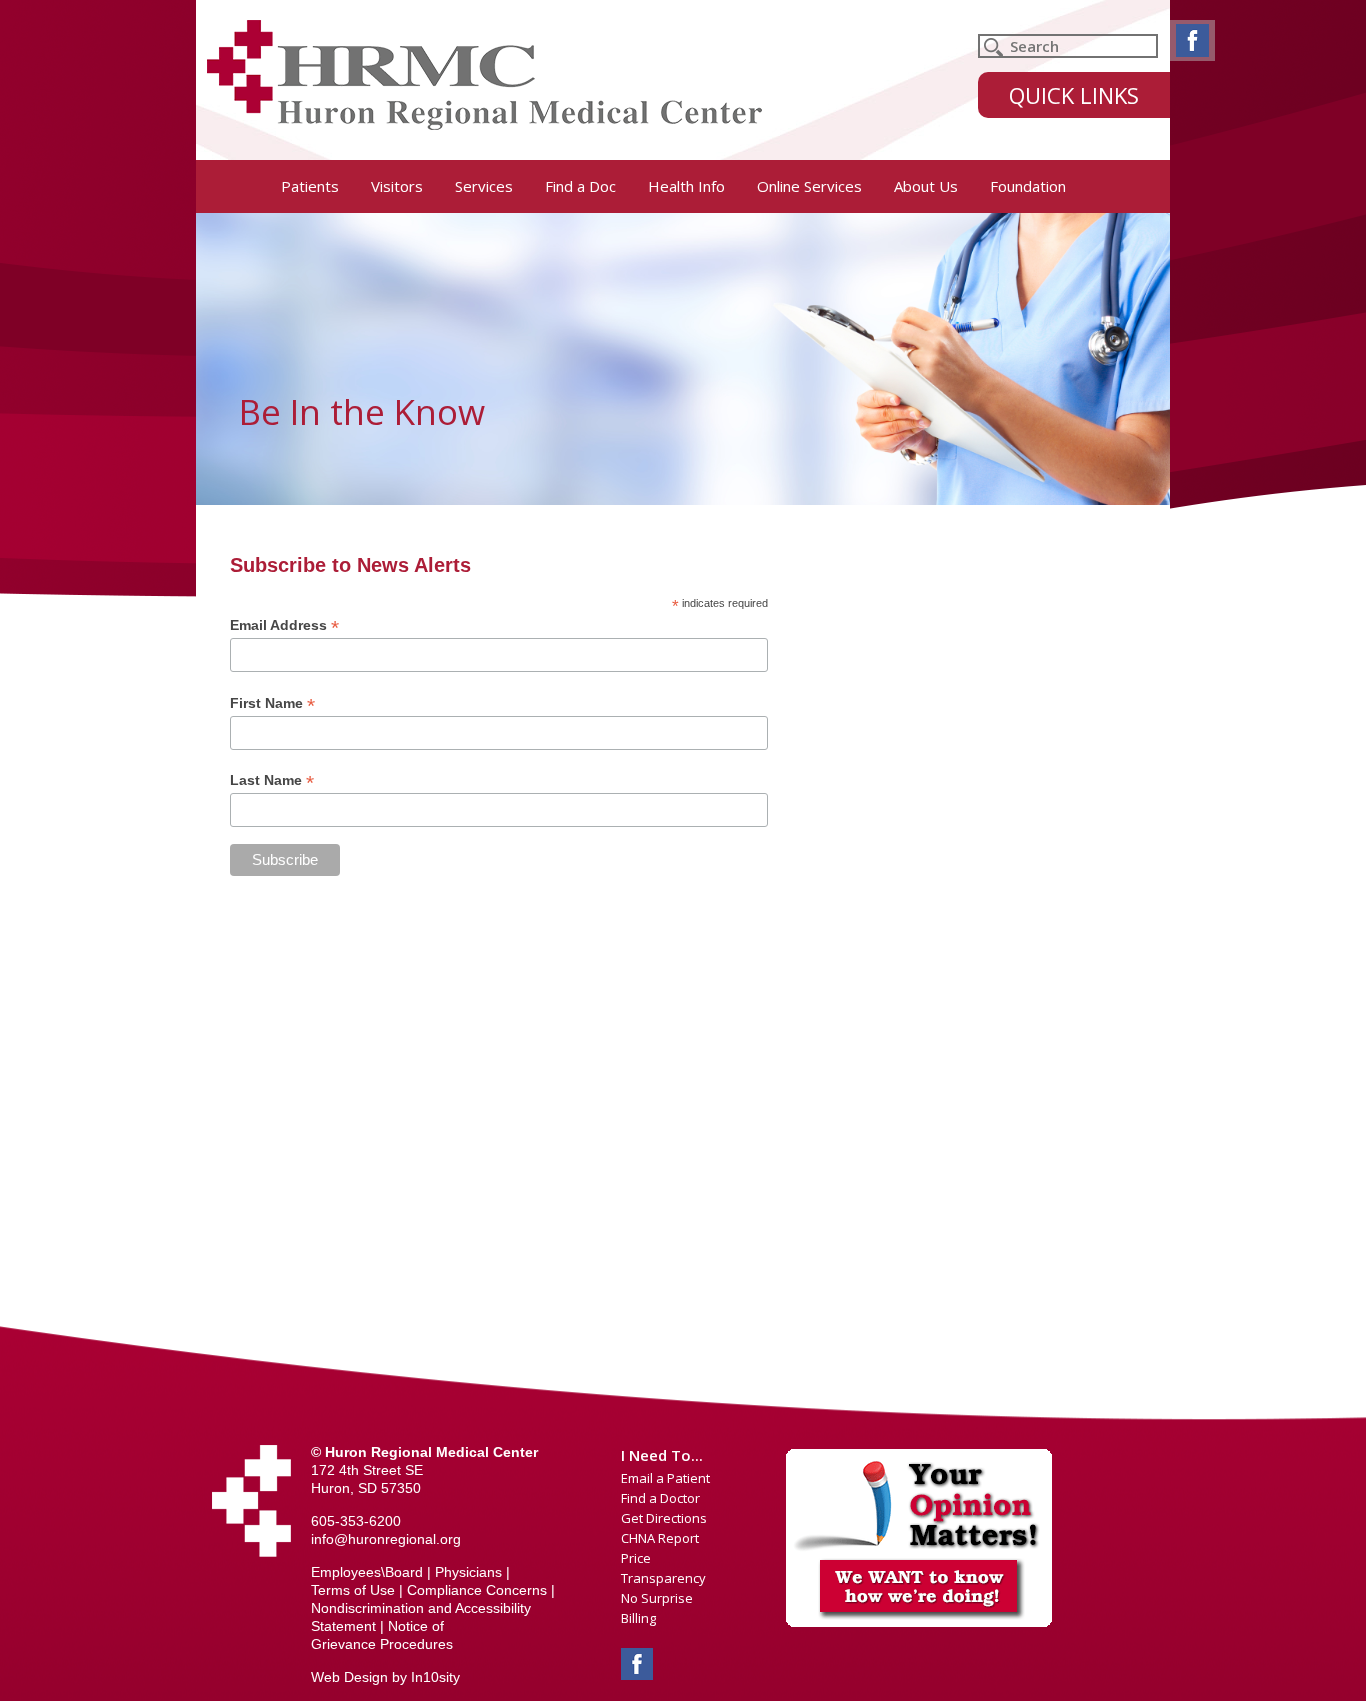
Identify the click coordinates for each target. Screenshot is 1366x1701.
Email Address (284, 625)
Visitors (397, 186)
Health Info (686, 186)
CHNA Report (660, 1538)
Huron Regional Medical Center (484, 75)
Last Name (272, 780)
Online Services (809, 186)
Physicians (468, 1572)
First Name (272, 703)
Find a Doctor (660, 1498)
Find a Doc (580, 186)
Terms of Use (353, 1590)
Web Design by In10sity (385, 1677)
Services (484, 186)
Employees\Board (367, 1572)
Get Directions (664, 1518)
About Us (926, 186)
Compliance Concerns (477, 1590)
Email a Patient (665, 1478)
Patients (310, 186)
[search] (1068, 46)
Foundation (1028, 186)
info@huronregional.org (386, 1539)
